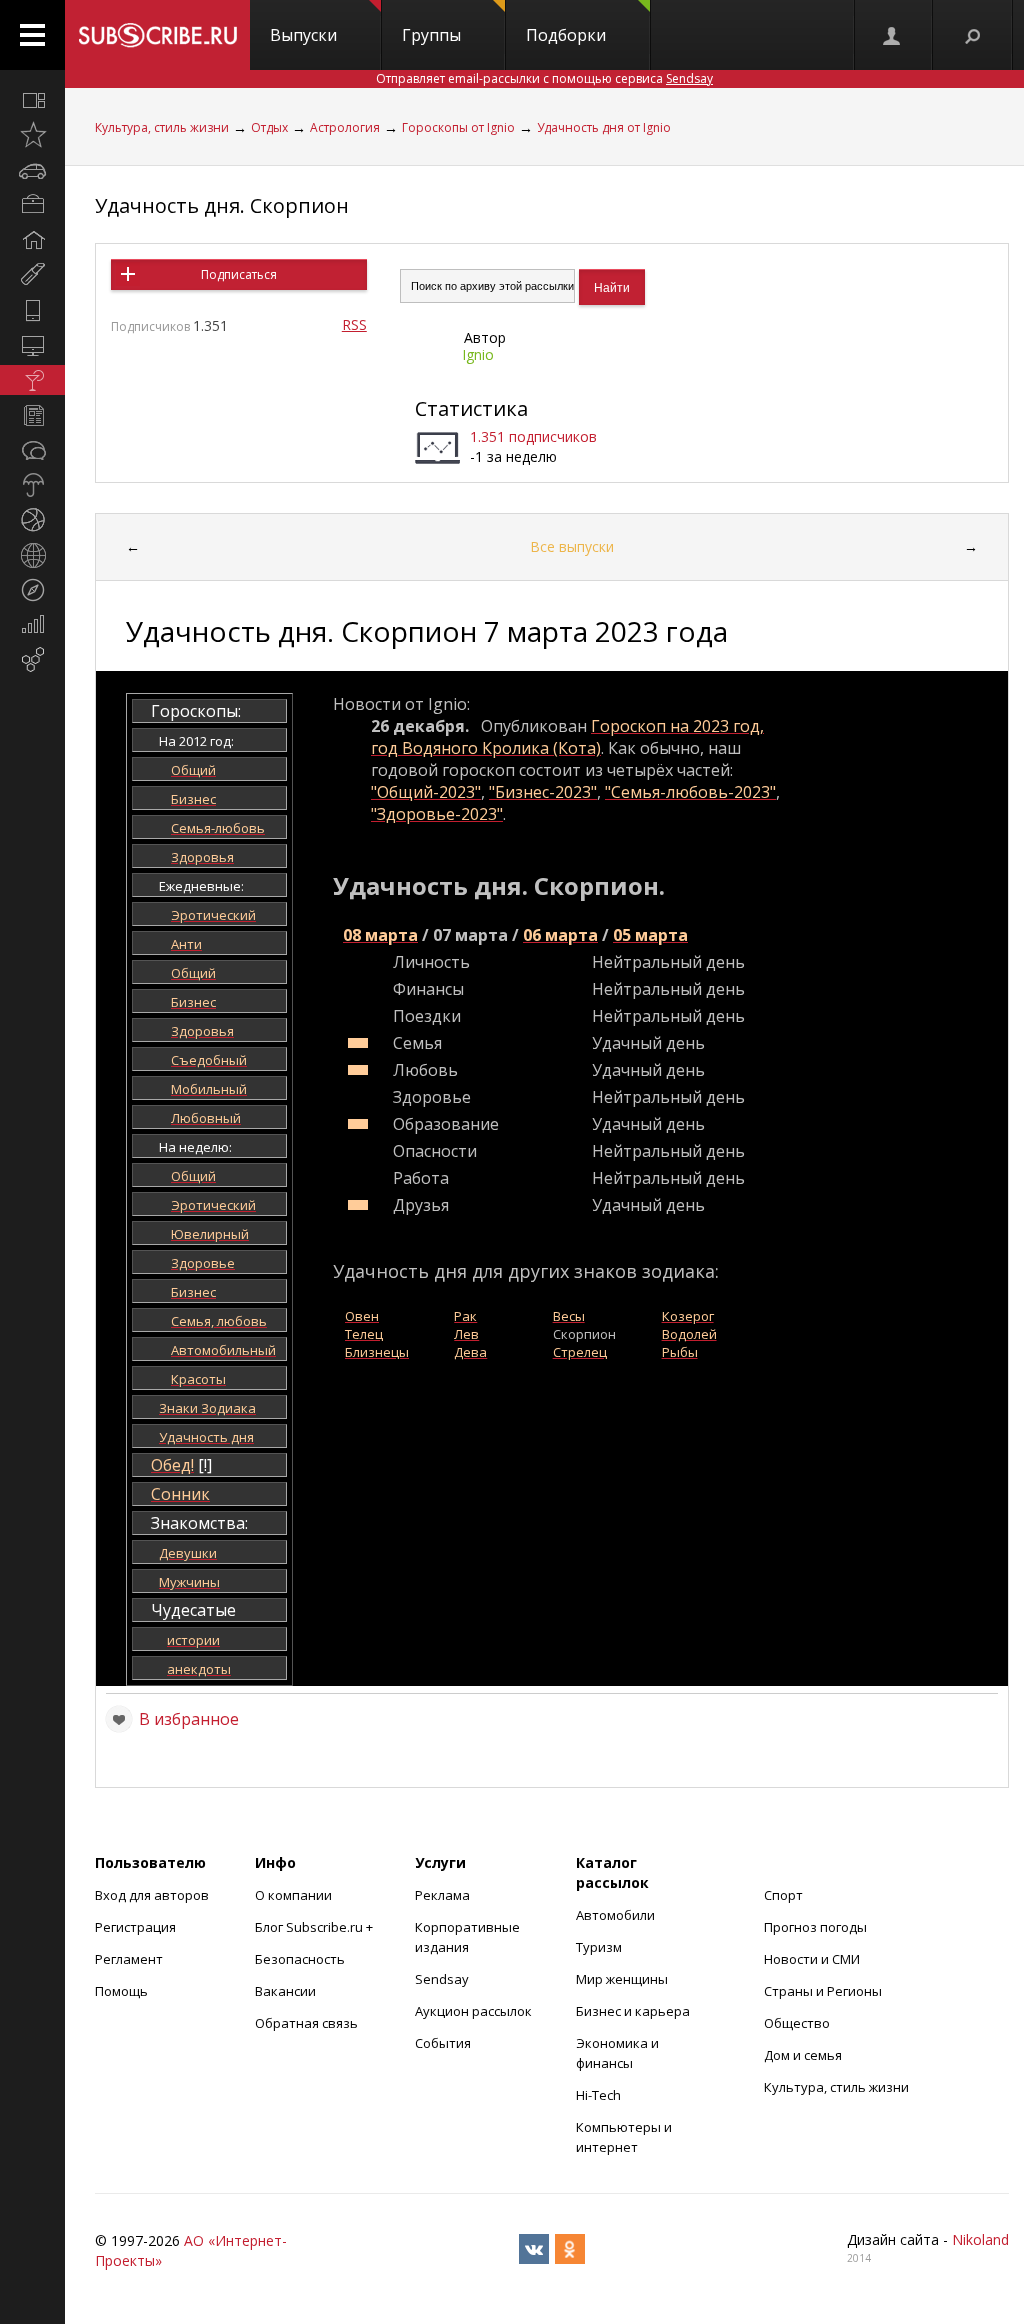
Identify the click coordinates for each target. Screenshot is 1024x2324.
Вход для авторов (152, 1895)
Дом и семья (803, 2055)
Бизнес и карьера (633, 2011)
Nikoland (980, 2239)
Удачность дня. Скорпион (222, 205)
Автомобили (615, 1915)
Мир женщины (622, 1979)
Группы (431, 35)
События (443, 2043)
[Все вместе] (32, 100)
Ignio (478, 354)
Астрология (345, 127)
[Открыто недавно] (32, 135)
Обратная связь (306, 2023)
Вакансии (285, 1991)
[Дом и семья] (32, 240)
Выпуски (303, 35)
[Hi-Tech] (32, 310)
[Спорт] (32, 520)
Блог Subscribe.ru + (315, 1927)
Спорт (783, 1895)
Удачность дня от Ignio (604, 127)
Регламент (129, 1959)
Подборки (566, 35)
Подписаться (239, 274)
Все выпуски (572, 546)
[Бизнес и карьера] (32, 205)
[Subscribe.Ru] (157, 35)
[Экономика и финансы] (32, 625)
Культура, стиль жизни (162, 127)
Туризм (599, 1947)
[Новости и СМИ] (32, 415)
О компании (293, 1895)
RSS (354, 324)
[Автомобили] (32, 170)
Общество (797, 2023)
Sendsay (442, 1979)
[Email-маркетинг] (32, 660)
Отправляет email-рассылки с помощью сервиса (544, 78)
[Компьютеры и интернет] (32, 345)
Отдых (269, 127)
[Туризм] (32, 590)
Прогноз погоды (815, 1927)
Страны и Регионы (823, 1991)
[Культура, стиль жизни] (32, 380)
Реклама (442, 1895)
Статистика (471, 408)
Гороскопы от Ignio (458, 127)
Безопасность (300, 1959)
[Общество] (32, 450)
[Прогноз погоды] (32, 485)
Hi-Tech (598, 2095)
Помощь (121, 1991)
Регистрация (135, 1927)
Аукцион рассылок (473, 2011)
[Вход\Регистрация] (893, 35)
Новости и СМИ (812, 1959)
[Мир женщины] (32, 275)
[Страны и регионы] (32, 555)
